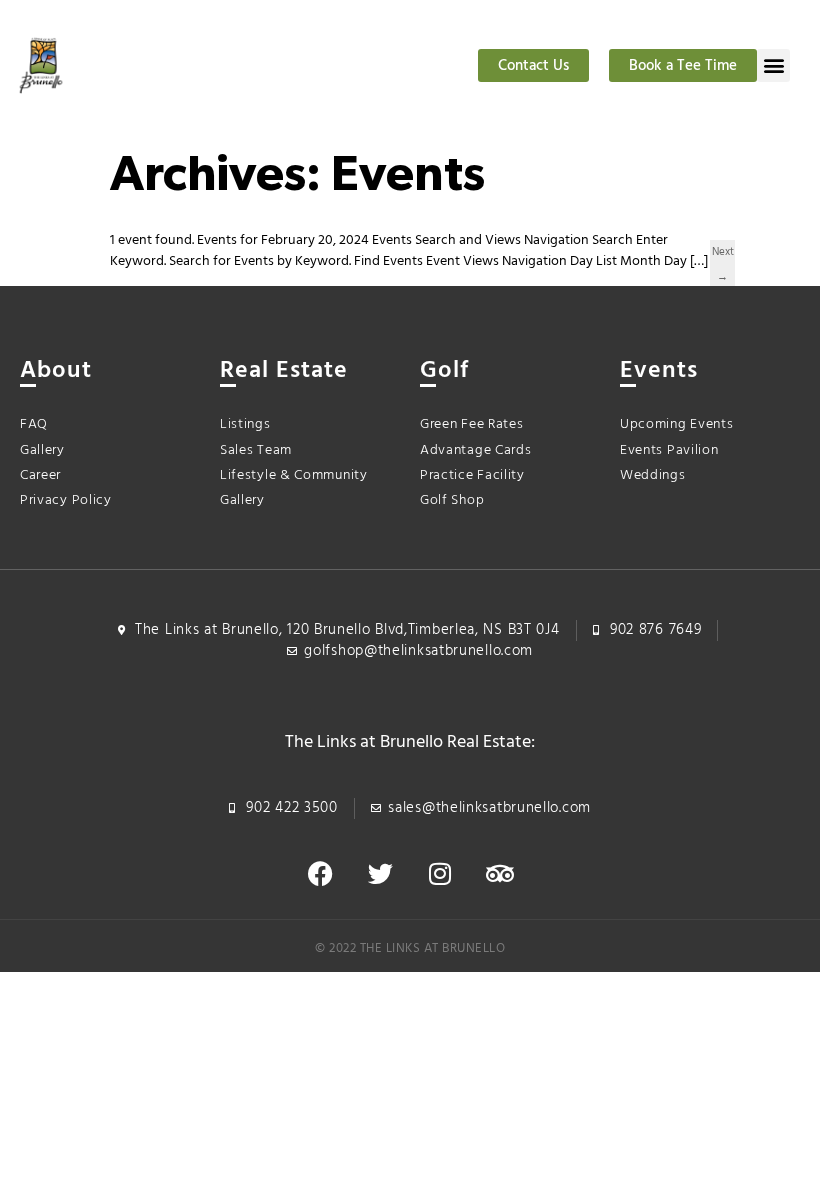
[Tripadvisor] (500, 874)
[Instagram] (440, 874)
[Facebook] (320, 874)
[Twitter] (380, 874)
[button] (773, 65)
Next (723, 254)
